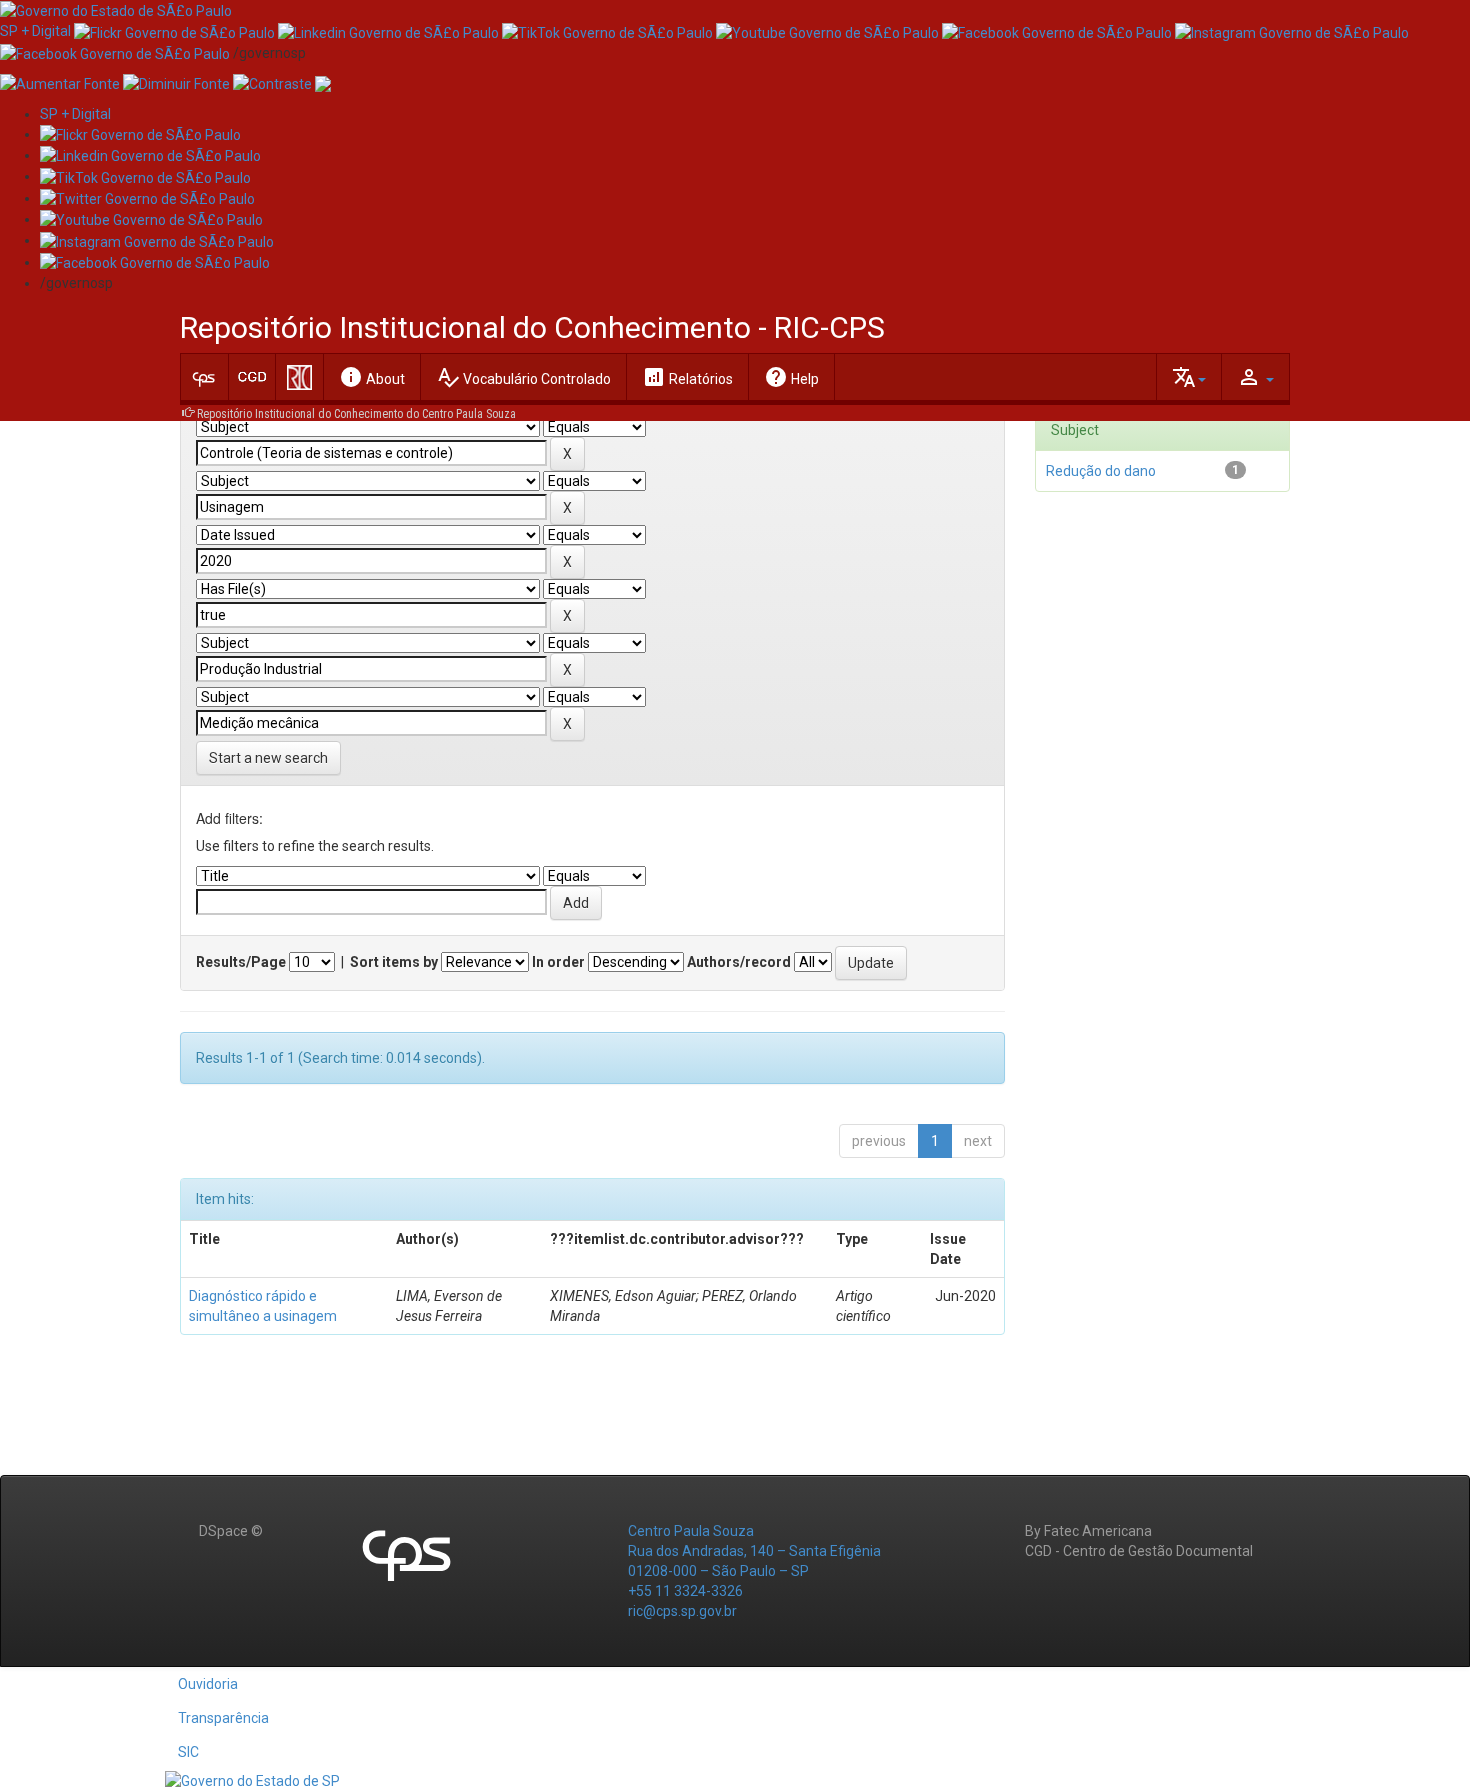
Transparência (223, 1718)
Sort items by (394, 962)
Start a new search (268, 758)
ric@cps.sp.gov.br (682, 1611)
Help (791, 377)
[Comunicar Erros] (323, 83)
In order (558, 962)
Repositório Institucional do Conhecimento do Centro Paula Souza (356, 414)
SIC (188, 1752)
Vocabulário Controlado (523, 377)
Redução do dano (1101, 471)
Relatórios (687, 377)
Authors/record (739, 962)
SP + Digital (35, 31)
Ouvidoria (208, 1684)
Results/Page (241, 962)
